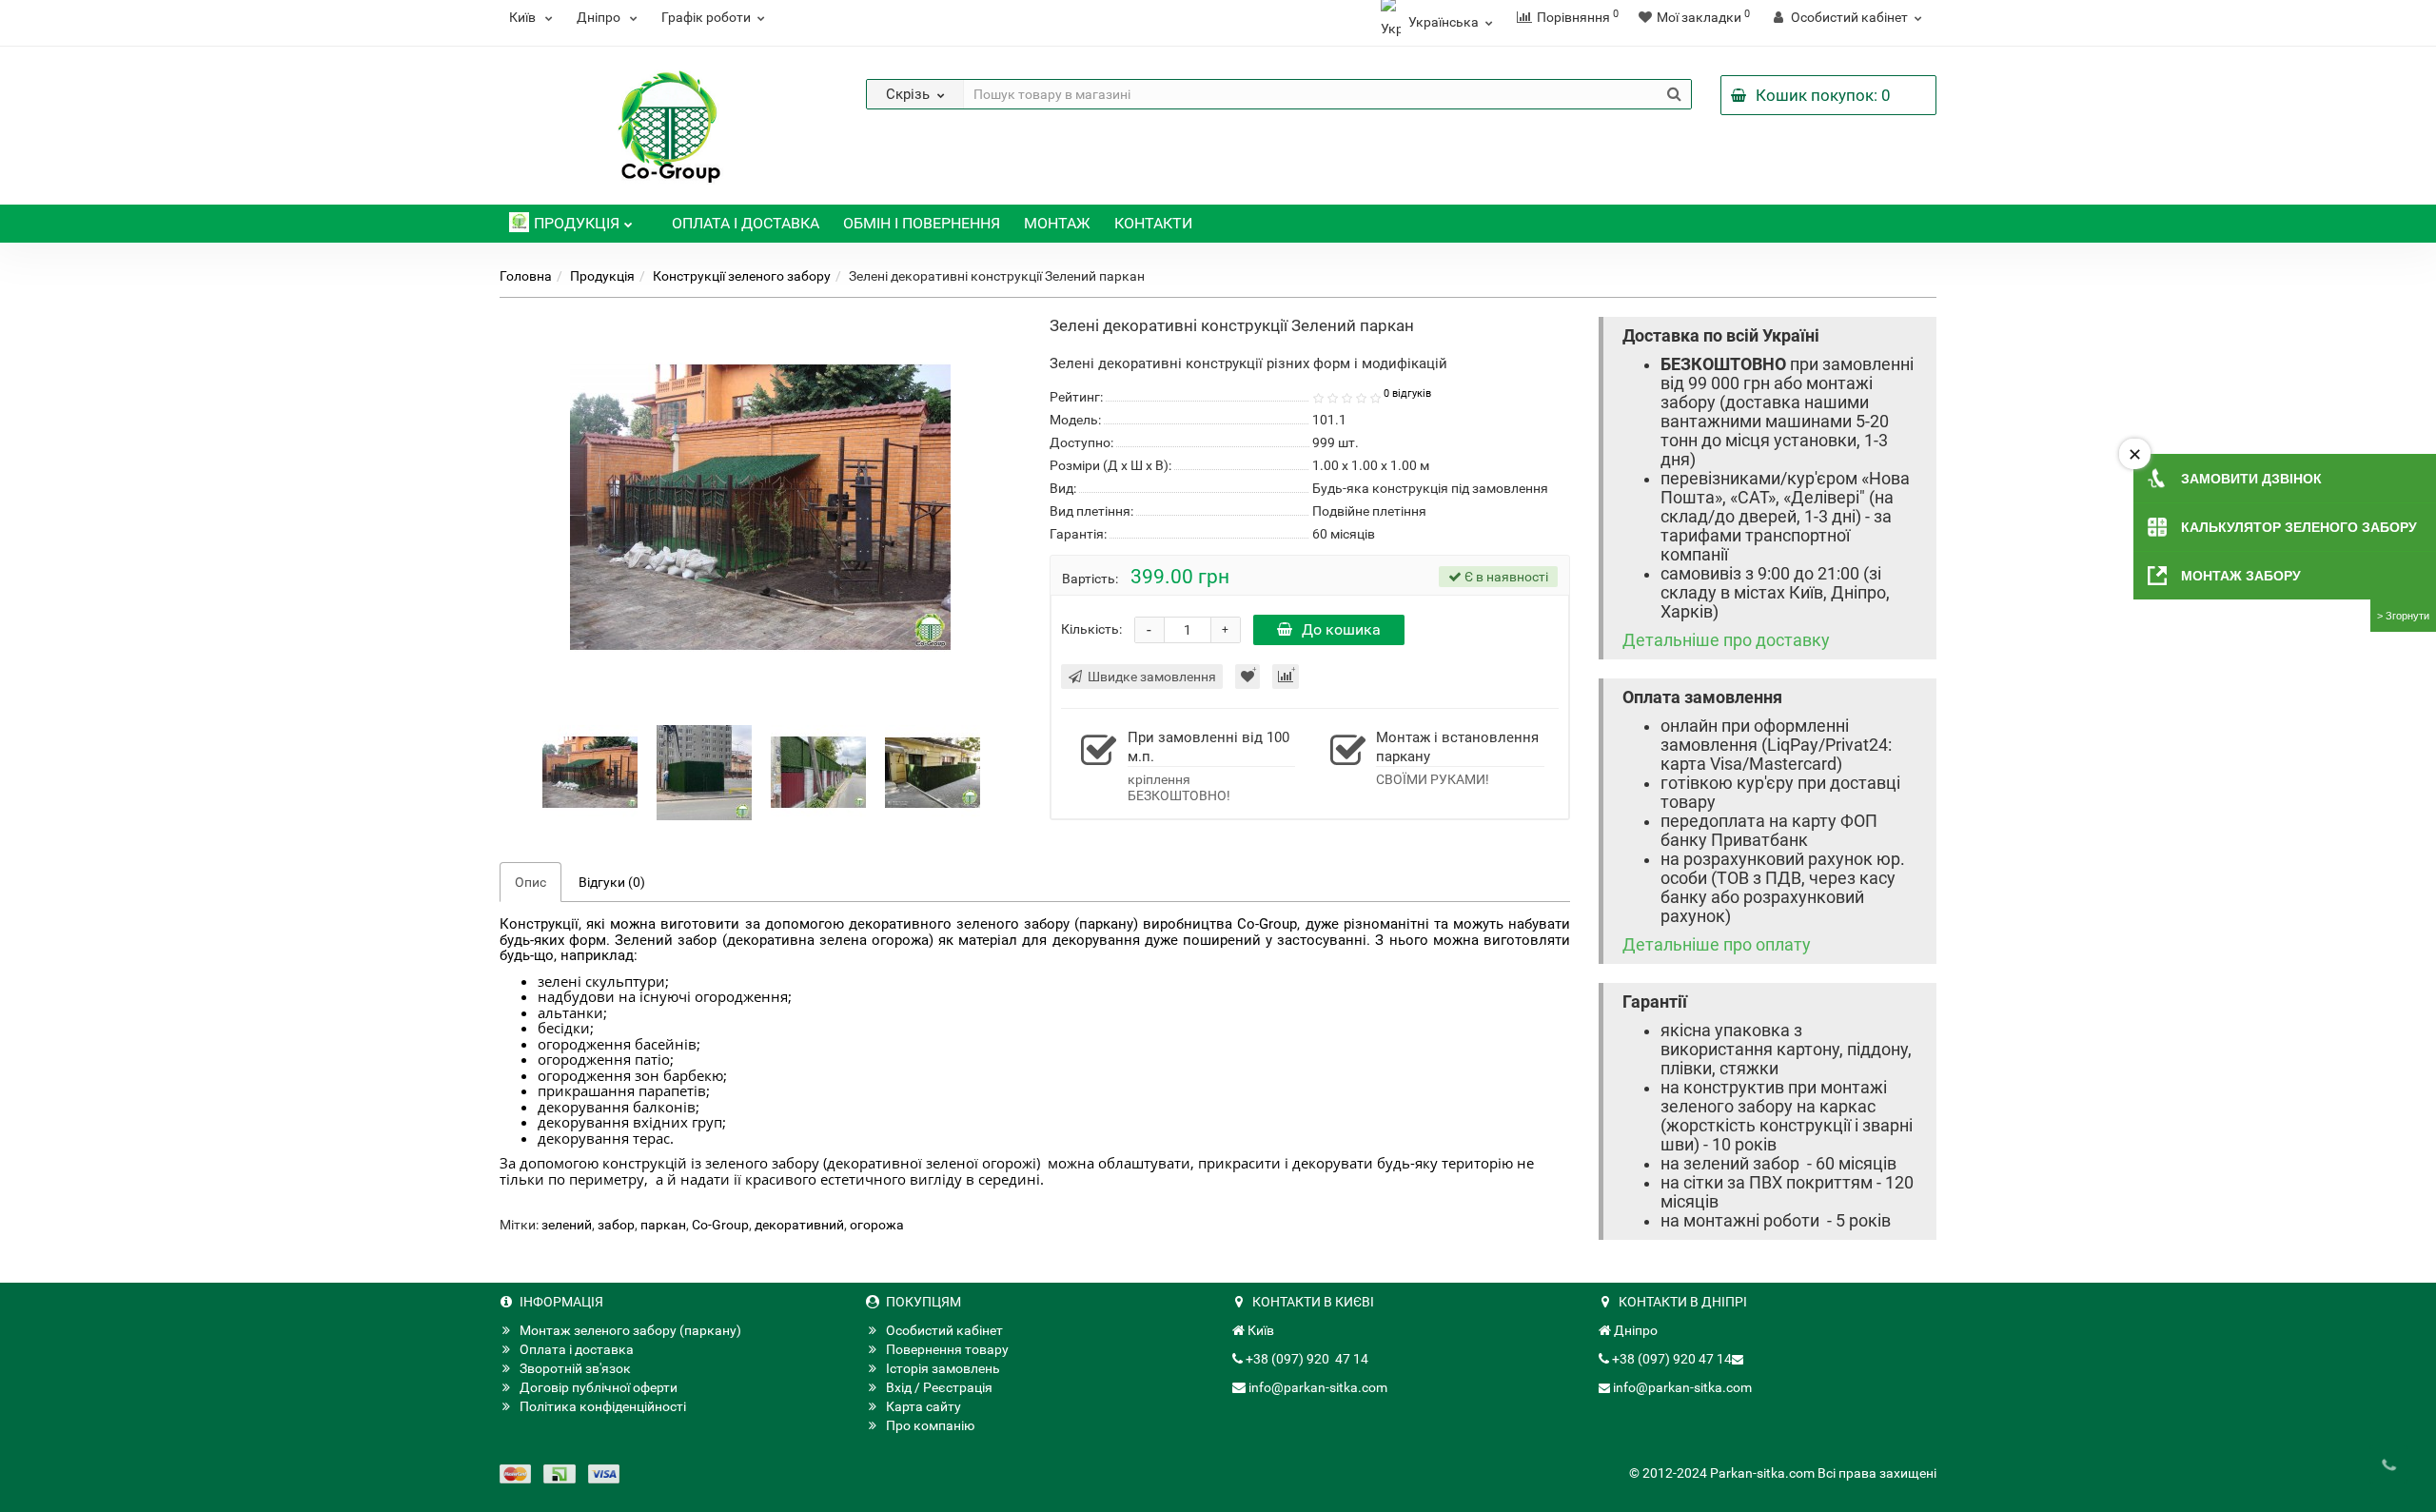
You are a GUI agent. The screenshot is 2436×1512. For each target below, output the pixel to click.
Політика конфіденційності (603, 1406)
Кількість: (1091, 629)
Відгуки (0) (612, 882)
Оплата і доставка (746, 223)
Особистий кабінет (944, 1330)
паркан (663, 1225)
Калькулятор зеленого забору (2299, 527)
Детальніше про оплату (1717, 945)
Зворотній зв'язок (575, 1368)
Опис (530, 882)
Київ (524, 17)
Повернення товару (947, 1349)
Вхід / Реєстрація (939, 1387)
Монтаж (1057, 223)
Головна (526, 276)
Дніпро (600, 17)
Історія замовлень (943, 1368)
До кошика (1341, 629)
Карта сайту (923, 1406)
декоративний (799, 1225)
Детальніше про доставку (1726, 640)
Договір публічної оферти (599, 1387)
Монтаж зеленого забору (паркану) (630, 1330)
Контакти (1153, 223)
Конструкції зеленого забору (742, 276)
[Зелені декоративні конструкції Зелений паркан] (590, 772)
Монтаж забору (2241, 576)
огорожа (877, 1225)
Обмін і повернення (922, 223)
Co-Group (720, 1225)
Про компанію (930, 1425)
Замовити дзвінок (2251, 479)
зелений (567, 1225)
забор (616, 1225)
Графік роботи (706, 17)
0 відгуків (1407, 393)
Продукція (577, 223)
